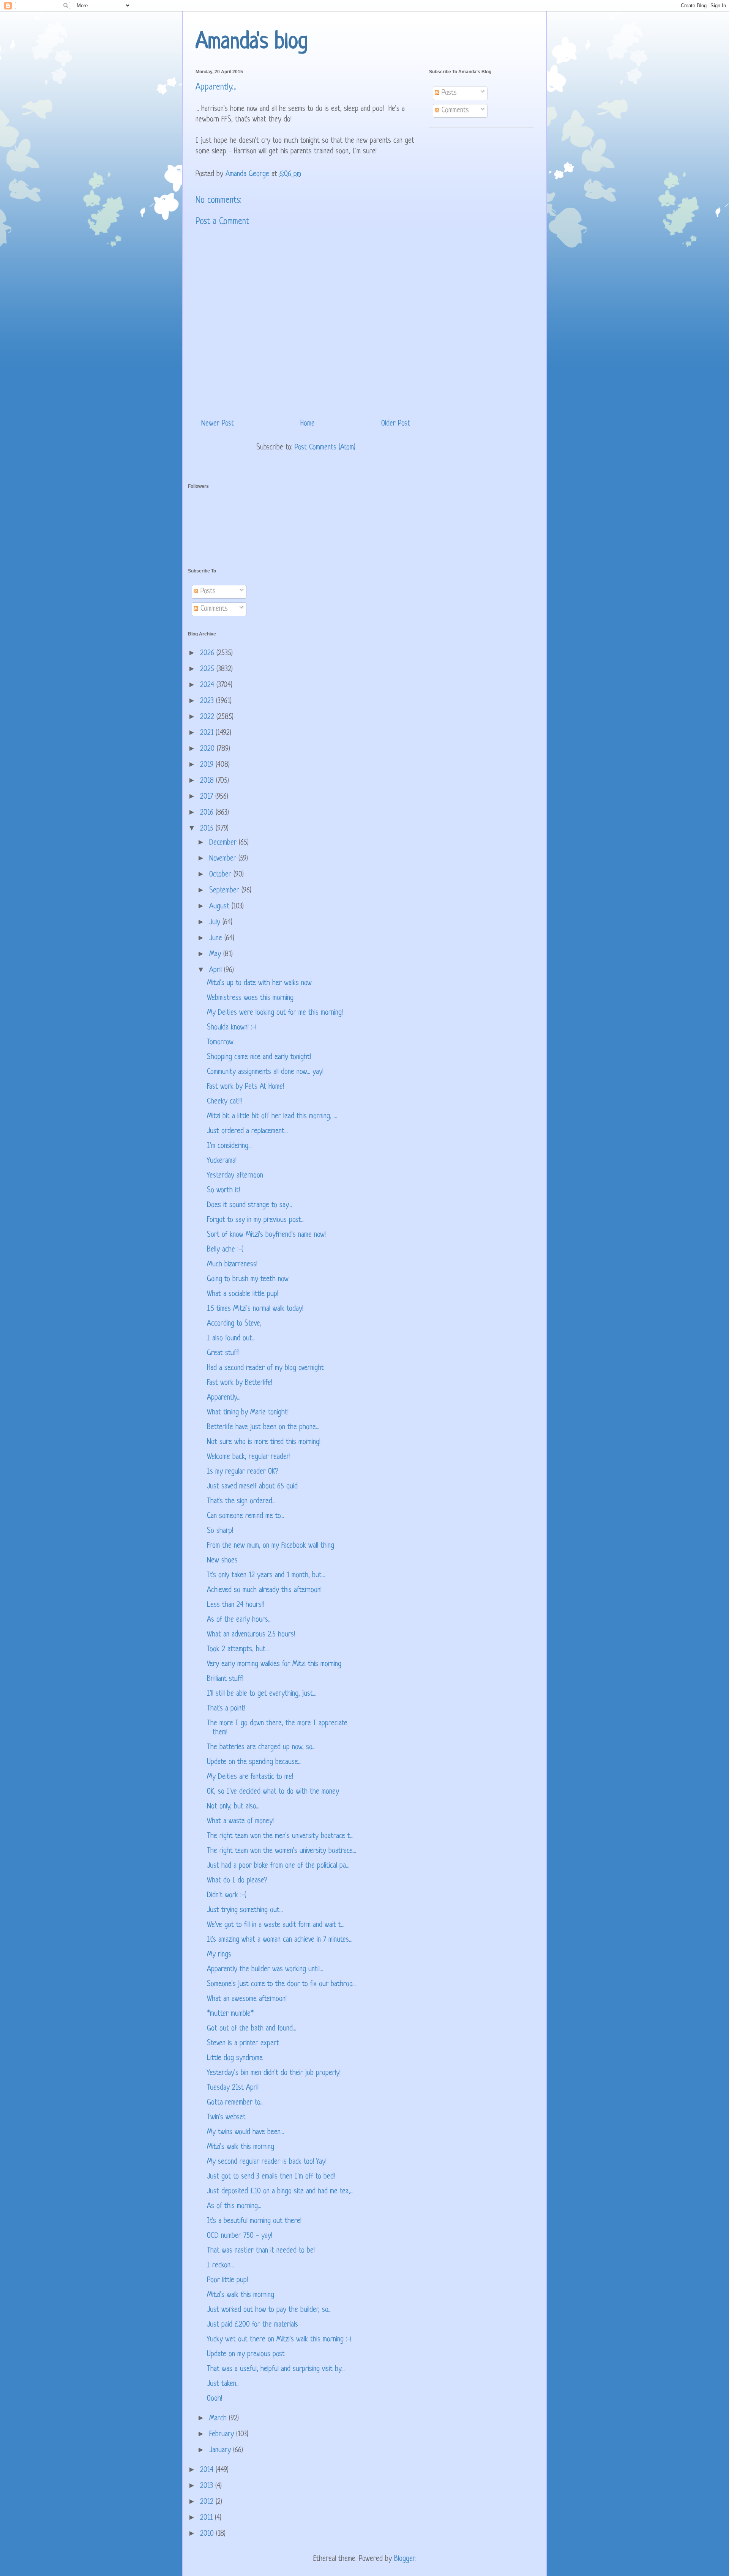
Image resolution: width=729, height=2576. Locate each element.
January (221, 2451)
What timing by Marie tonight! (248, 1413)
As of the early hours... (239, 1620)
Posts (448, 93)
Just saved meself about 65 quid (252, 1487)
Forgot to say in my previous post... (256, 1220)
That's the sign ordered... (241, 1502)
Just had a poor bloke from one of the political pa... (278, 1866)
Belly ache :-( (225, 1250)
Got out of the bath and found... (252, 2029)
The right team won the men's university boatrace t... (280, 1836)
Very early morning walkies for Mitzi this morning (274, 1664)
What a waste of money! (240, 1822)
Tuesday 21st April (233, 2088)
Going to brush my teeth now (248, 1279)
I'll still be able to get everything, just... (262, 1694)
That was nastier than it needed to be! (261, 2251)
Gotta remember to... (235, 2103)
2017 (208, 797)
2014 (208, 2470)
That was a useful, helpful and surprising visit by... (276, 2369)
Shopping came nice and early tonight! (259, 1057)
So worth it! (223, 1191)
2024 (208, 685)
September (225, 891)
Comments (454, 111)
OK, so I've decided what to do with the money (273, 1792)
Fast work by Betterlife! (240, 1383)
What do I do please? (237, 1881)
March (219, 2419)
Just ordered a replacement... (247, 1131)
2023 (208, 701)
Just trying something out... (245, 1910)
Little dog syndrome (235, 2058)
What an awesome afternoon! (247, 1999)
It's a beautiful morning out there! (254, 2221)
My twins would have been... (245, 2132)
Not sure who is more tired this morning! (264, 1442)
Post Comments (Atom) (325, 448)
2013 (208, 2486)
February (223, 2435)
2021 (208, 733)
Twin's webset (226, 2118)
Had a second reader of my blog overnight (265, 1368)
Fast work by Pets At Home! (245, 1087)
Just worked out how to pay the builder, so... (269, 2310)
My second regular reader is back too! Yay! (267, 2162)
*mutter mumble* (230, 2014)
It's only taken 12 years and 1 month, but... (266, 1576)
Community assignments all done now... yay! (265, 1072)
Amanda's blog (252, 42)
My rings (219, 1955)
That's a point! (226, 1709)
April (217, 970)
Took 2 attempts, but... (238, 1650)
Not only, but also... (233, 1807)
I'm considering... (229, 1146)
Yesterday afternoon (235, 1176)
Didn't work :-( (226, 1896)
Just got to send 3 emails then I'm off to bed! (271, 2177)
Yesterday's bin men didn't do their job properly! (274, 2073)
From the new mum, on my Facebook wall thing (271, 1546)
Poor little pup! (227, 2280)
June (217, 939)
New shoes (222, 1561)
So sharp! (220, 1531)
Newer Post (218, 424)
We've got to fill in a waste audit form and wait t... (276, 1925)
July (216, 923)
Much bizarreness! (232, 1265)
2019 (208, 765)
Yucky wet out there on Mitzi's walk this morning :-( (279, 2340)
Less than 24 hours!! (235, 1605)
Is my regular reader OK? (242, 1472)
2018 (208, 781)
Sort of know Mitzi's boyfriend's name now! (266, 1235)
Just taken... (223, 2384)
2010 (208, 2534)
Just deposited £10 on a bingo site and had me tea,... (280, 2192)
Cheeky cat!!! (224, 1102)
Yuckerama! (222, 1161)
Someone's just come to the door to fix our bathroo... (281, 1984)
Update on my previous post (246, 2355)
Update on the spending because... (254, 1762)
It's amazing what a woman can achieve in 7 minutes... (280, 1940)
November (224, 859)
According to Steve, (234, 1324)
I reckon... (220, 2266)
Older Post (396, 424)
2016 (208, 813)
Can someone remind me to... (245, 1516)
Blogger (404, 2559)
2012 (208, 2502)
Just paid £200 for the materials (252, 2325)
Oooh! (215, 2399)
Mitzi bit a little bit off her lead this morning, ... (272, 1117)
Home (308, 424)
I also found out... (231, 1339)
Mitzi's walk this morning (241, 2147)
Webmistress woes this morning (250, 998)
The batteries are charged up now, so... (261, 1748)
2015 (208, 829)
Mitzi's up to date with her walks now (259, 983)
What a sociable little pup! (243, 1294)
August (220, 907)
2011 (207, 2518)
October (221, 875)
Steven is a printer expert (243, 2044)
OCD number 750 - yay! (240, 2236)
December (224, 843)
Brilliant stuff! (225, 1679)
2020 (208, 749)
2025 (208, 669)
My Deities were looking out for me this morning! (275, 1013)
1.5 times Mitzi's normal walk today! (255, 1309)
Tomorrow (220, 1043)
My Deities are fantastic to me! (250, 1777)
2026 (208, 653)
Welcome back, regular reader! (249, 1457)
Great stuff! (223, 1353)
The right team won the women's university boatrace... (282, 1851)
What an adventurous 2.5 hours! (251, 1635)
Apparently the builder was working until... (265, 1970)
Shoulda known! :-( (232, 1028)
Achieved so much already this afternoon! (264, 1590)
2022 (208, 717)
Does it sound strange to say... (249, 1205)
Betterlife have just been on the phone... (263, 1428)
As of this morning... (234, 2206)
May (216, 955)
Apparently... (224, 1398)
